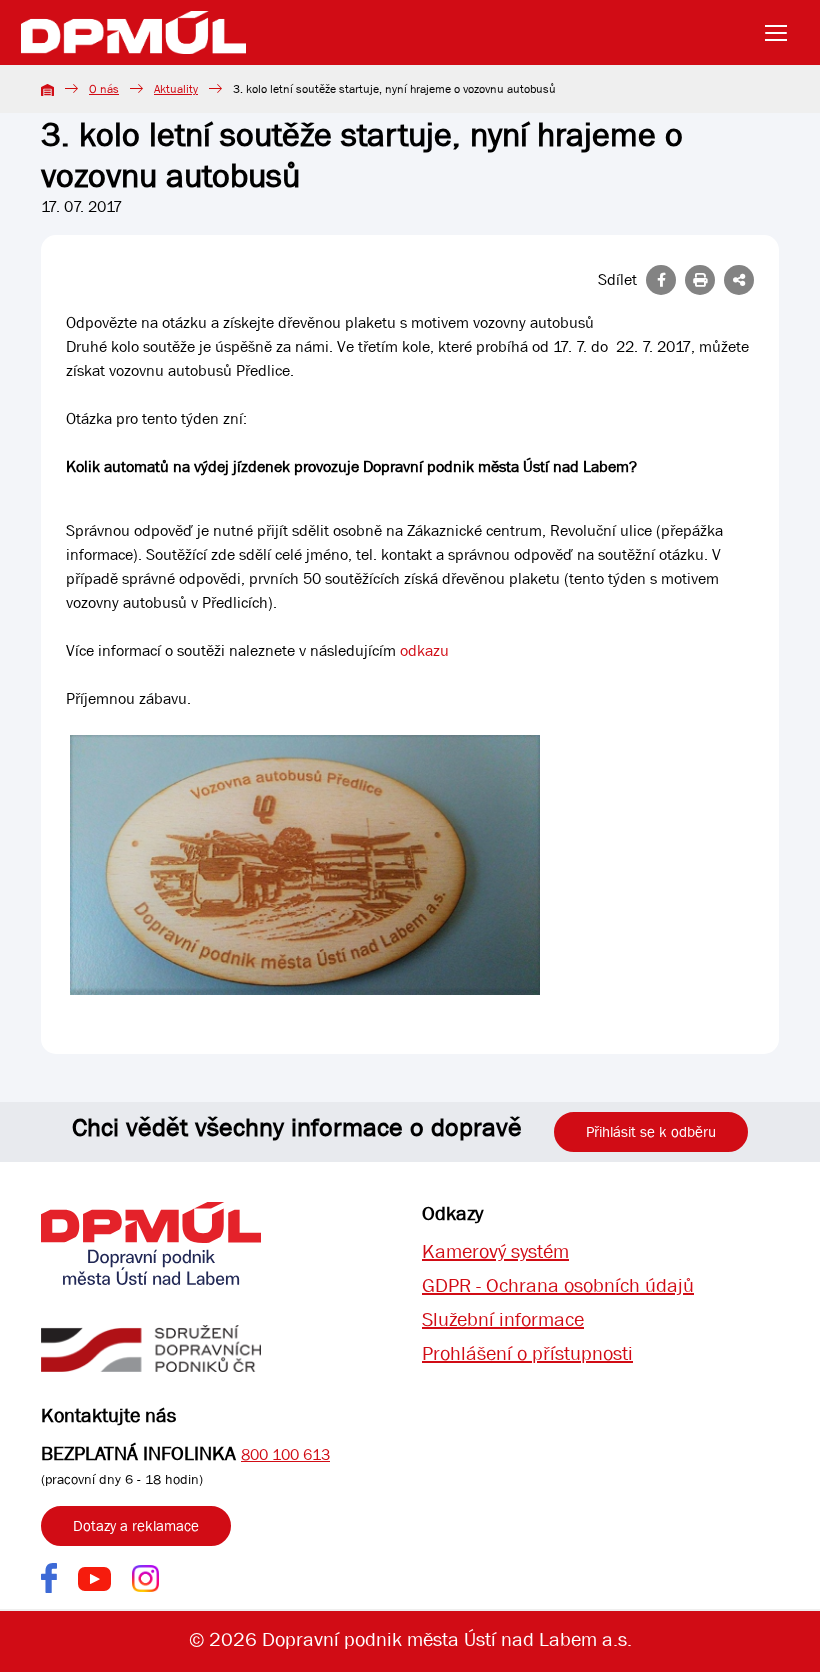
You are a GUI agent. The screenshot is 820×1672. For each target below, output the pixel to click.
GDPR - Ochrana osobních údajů (558, 1285)
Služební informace (503, 1319)
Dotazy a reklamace (136, 1526)
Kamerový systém (495, 1251)
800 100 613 (285, 1454)
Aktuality (176, 89)
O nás (104, 89)
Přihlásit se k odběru (651, 1132)
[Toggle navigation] (782, 33)
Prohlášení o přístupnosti (527, 1353)
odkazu (424, 650)
